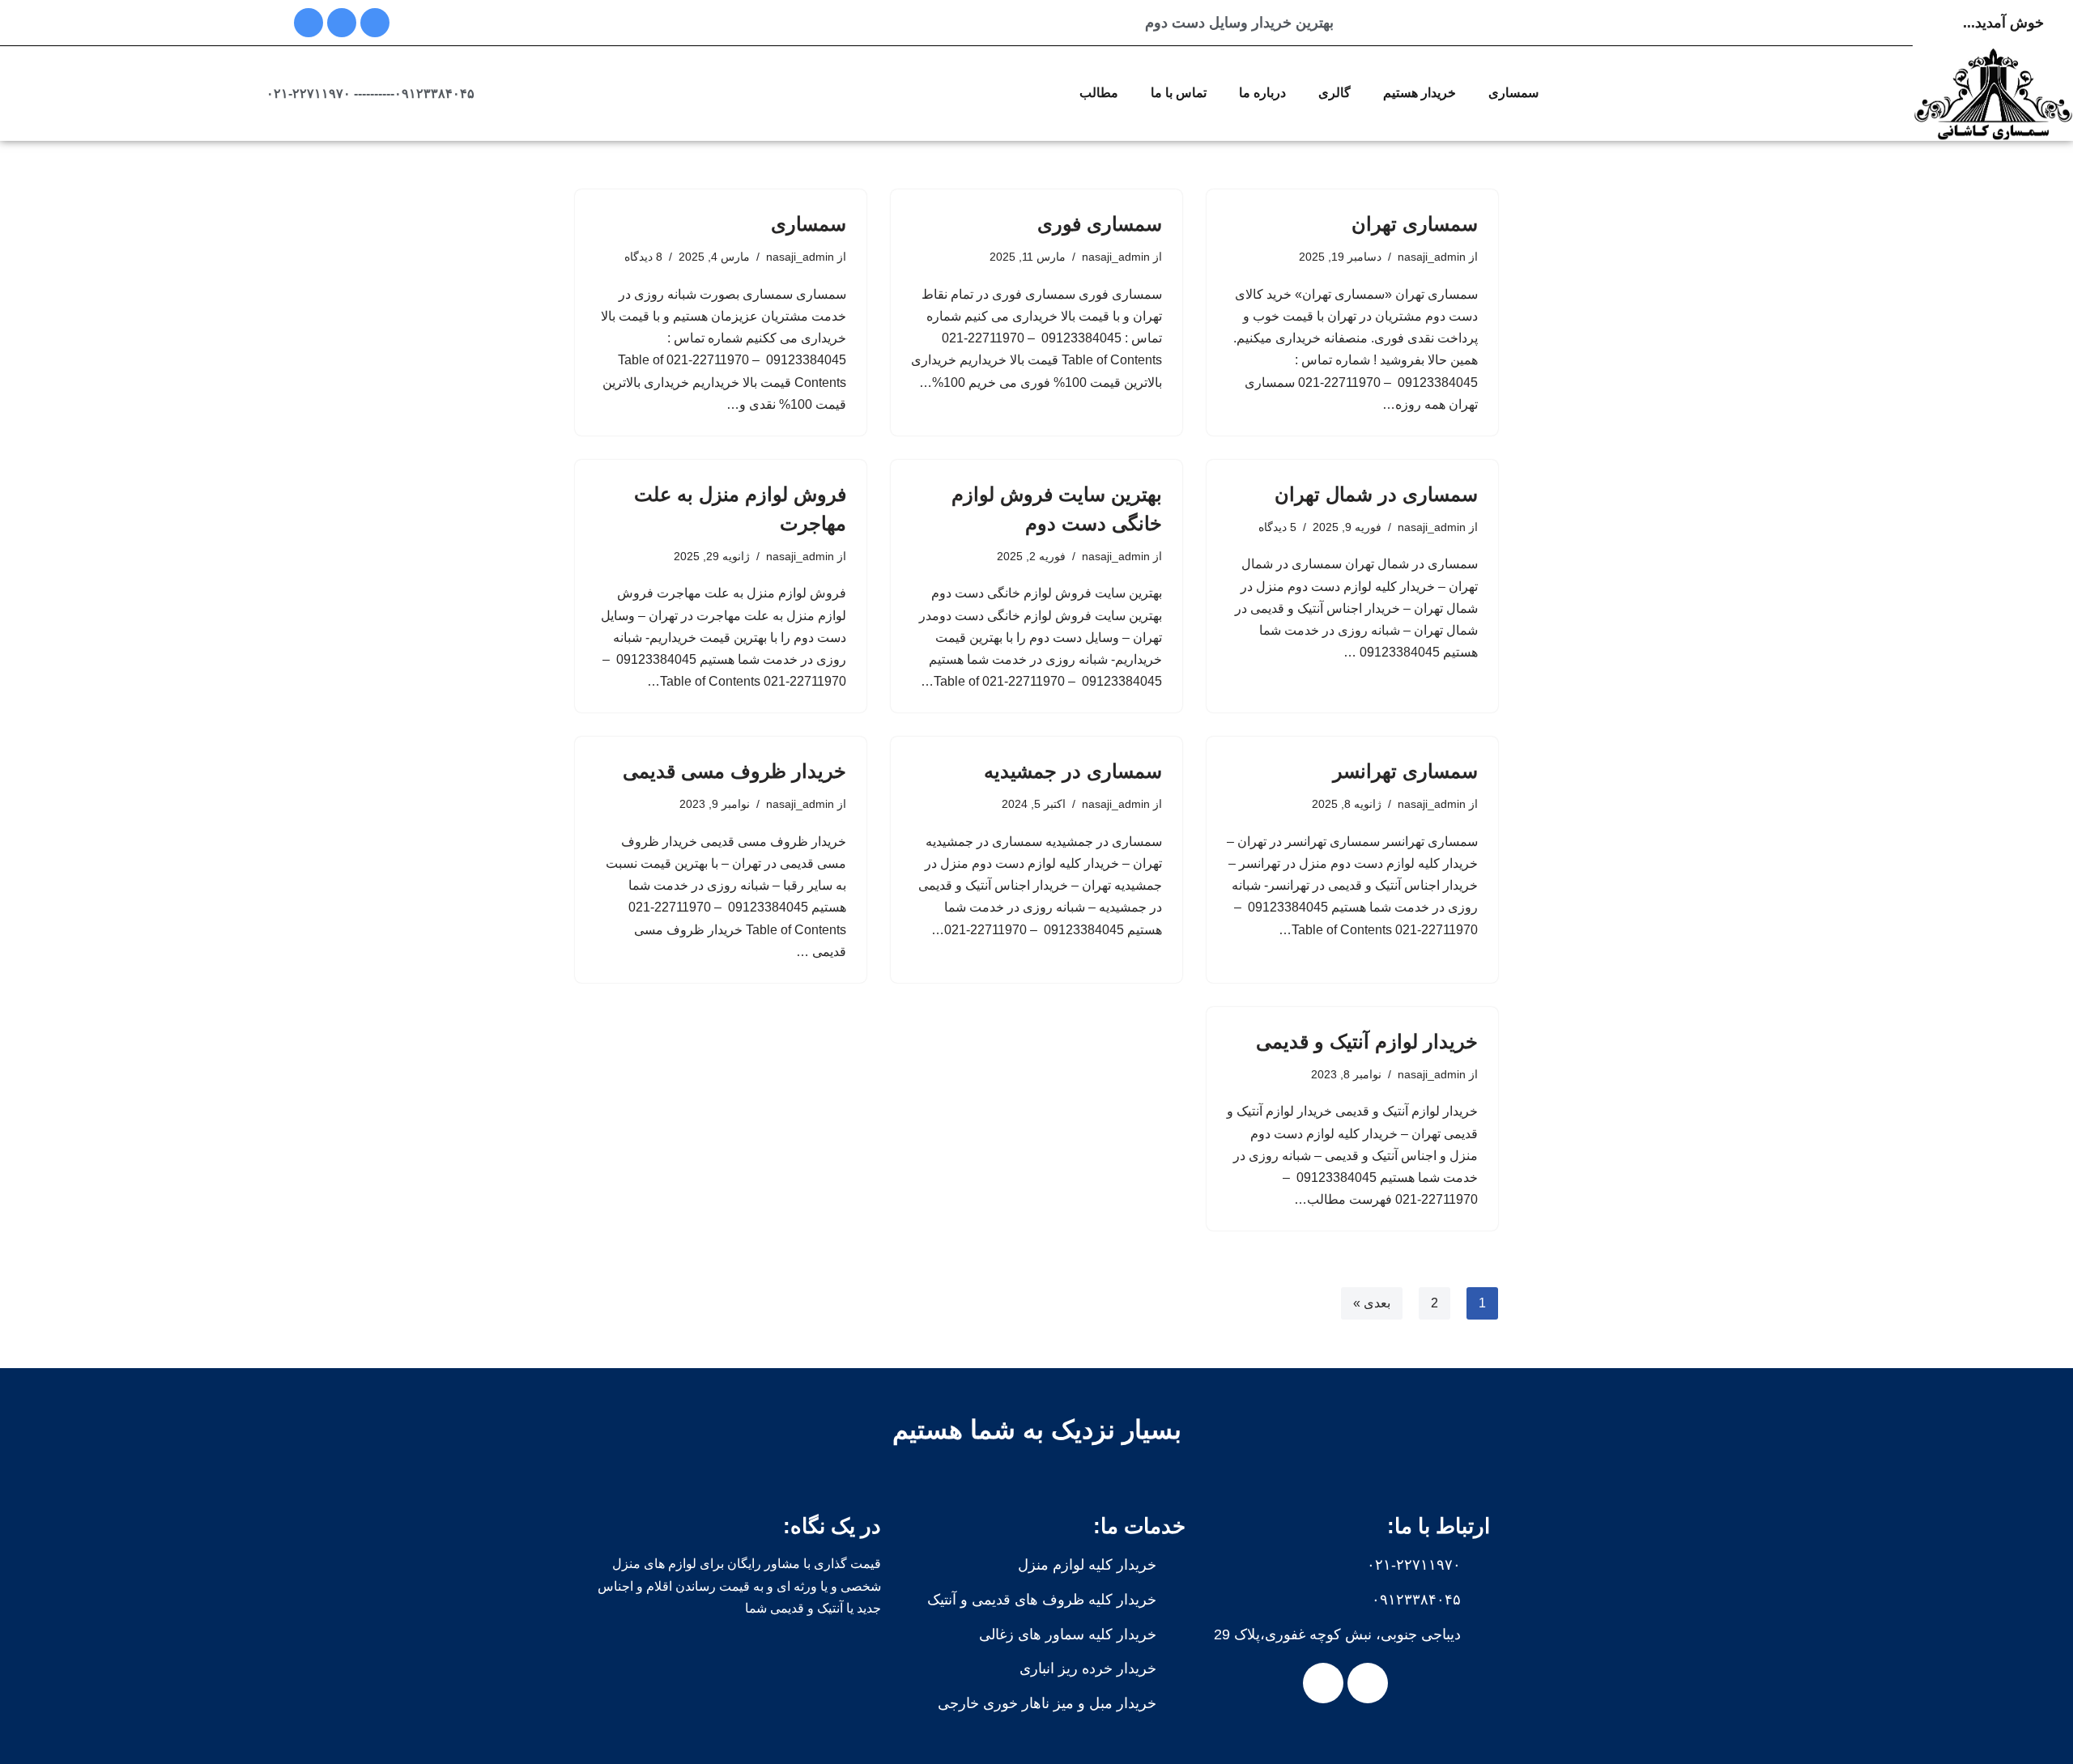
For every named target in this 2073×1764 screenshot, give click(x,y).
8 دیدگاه (643, 257)
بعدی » (1372, 1303)
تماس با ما (1179, 93)
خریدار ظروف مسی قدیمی (734, 771)
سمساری (1513, 93)
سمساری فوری (1100, 224)
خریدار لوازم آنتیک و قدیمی (1367, 1041)
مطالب (1099, 93)
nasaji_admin (1432, 257)
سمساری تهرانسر (1405, 771)
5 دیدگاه (1277, 527)
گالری (1334, 93)
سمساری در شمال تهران (1376, 494)
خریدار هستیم (1420, 93)
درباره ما (1262, 93)
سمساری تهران (1415, 224)
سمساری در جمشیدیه (1073, 771)
